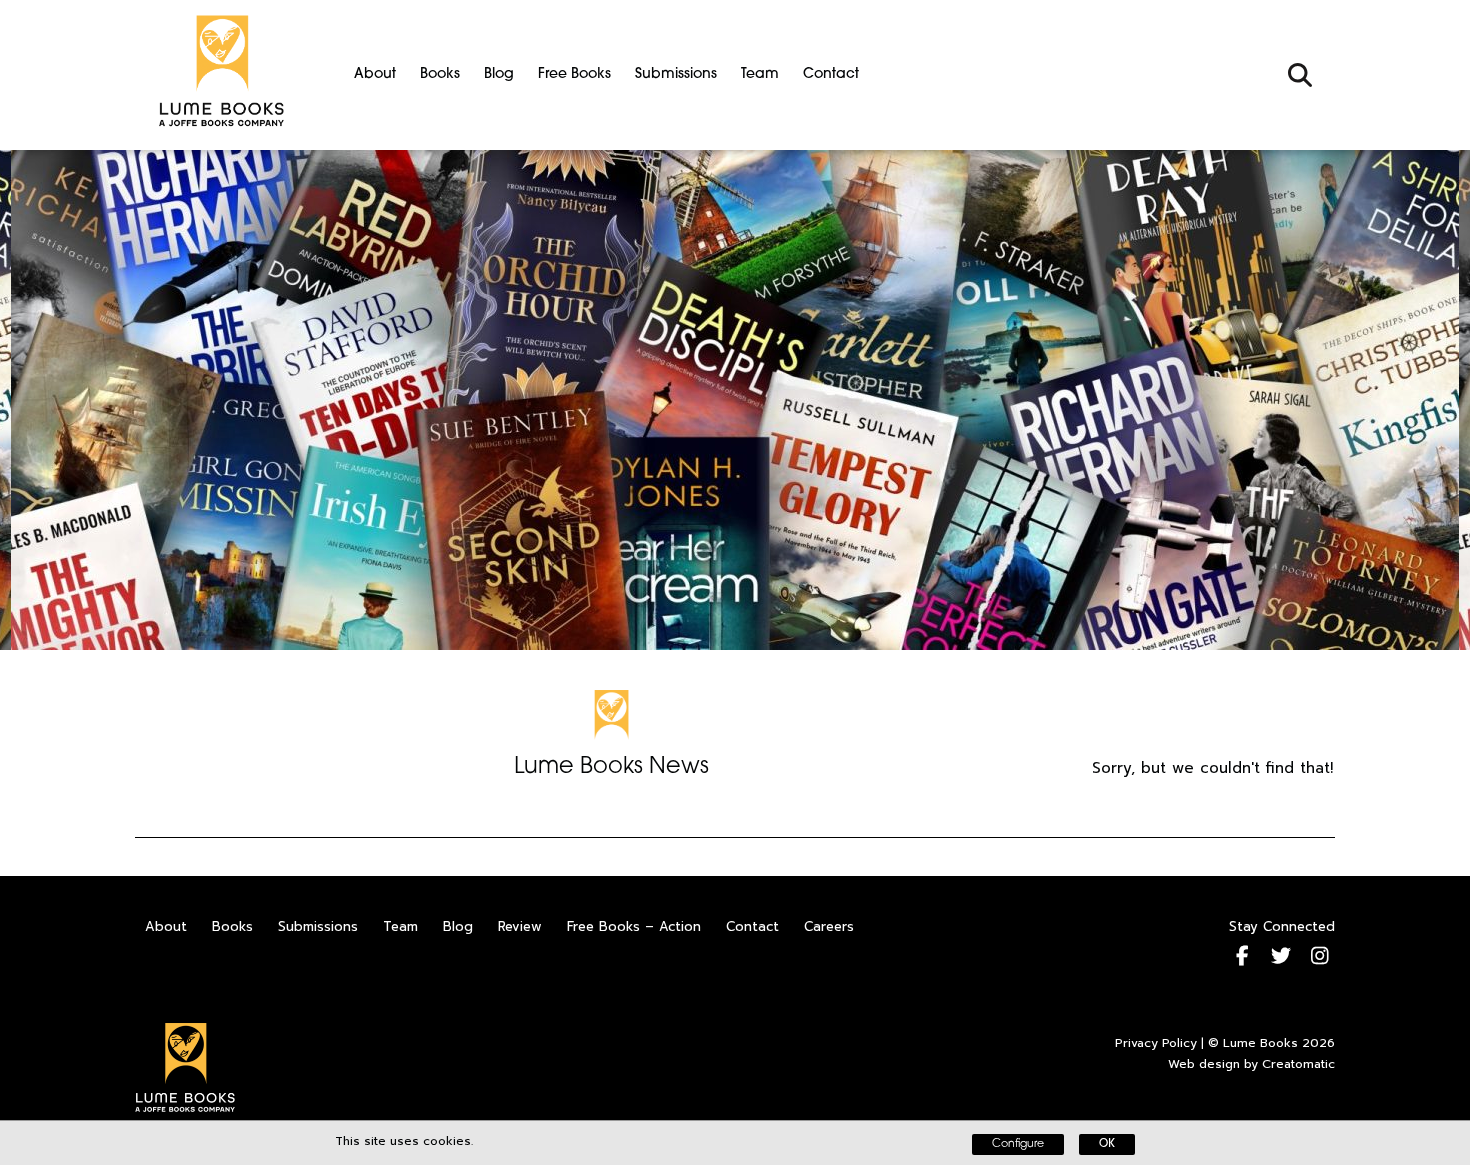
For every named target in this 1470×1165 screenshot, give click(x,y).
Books (440, 74)
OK (1107, 1144)
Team (760, 74)
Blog (499, 74)
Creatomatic (1298, 1064)
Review (520, 926)
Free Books (574, 74)
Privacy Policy (1156, 1043)
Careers (829, 926)
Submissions (676, 74)
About (375, 74)
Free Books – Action (634, 926)
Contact (831, 74)
